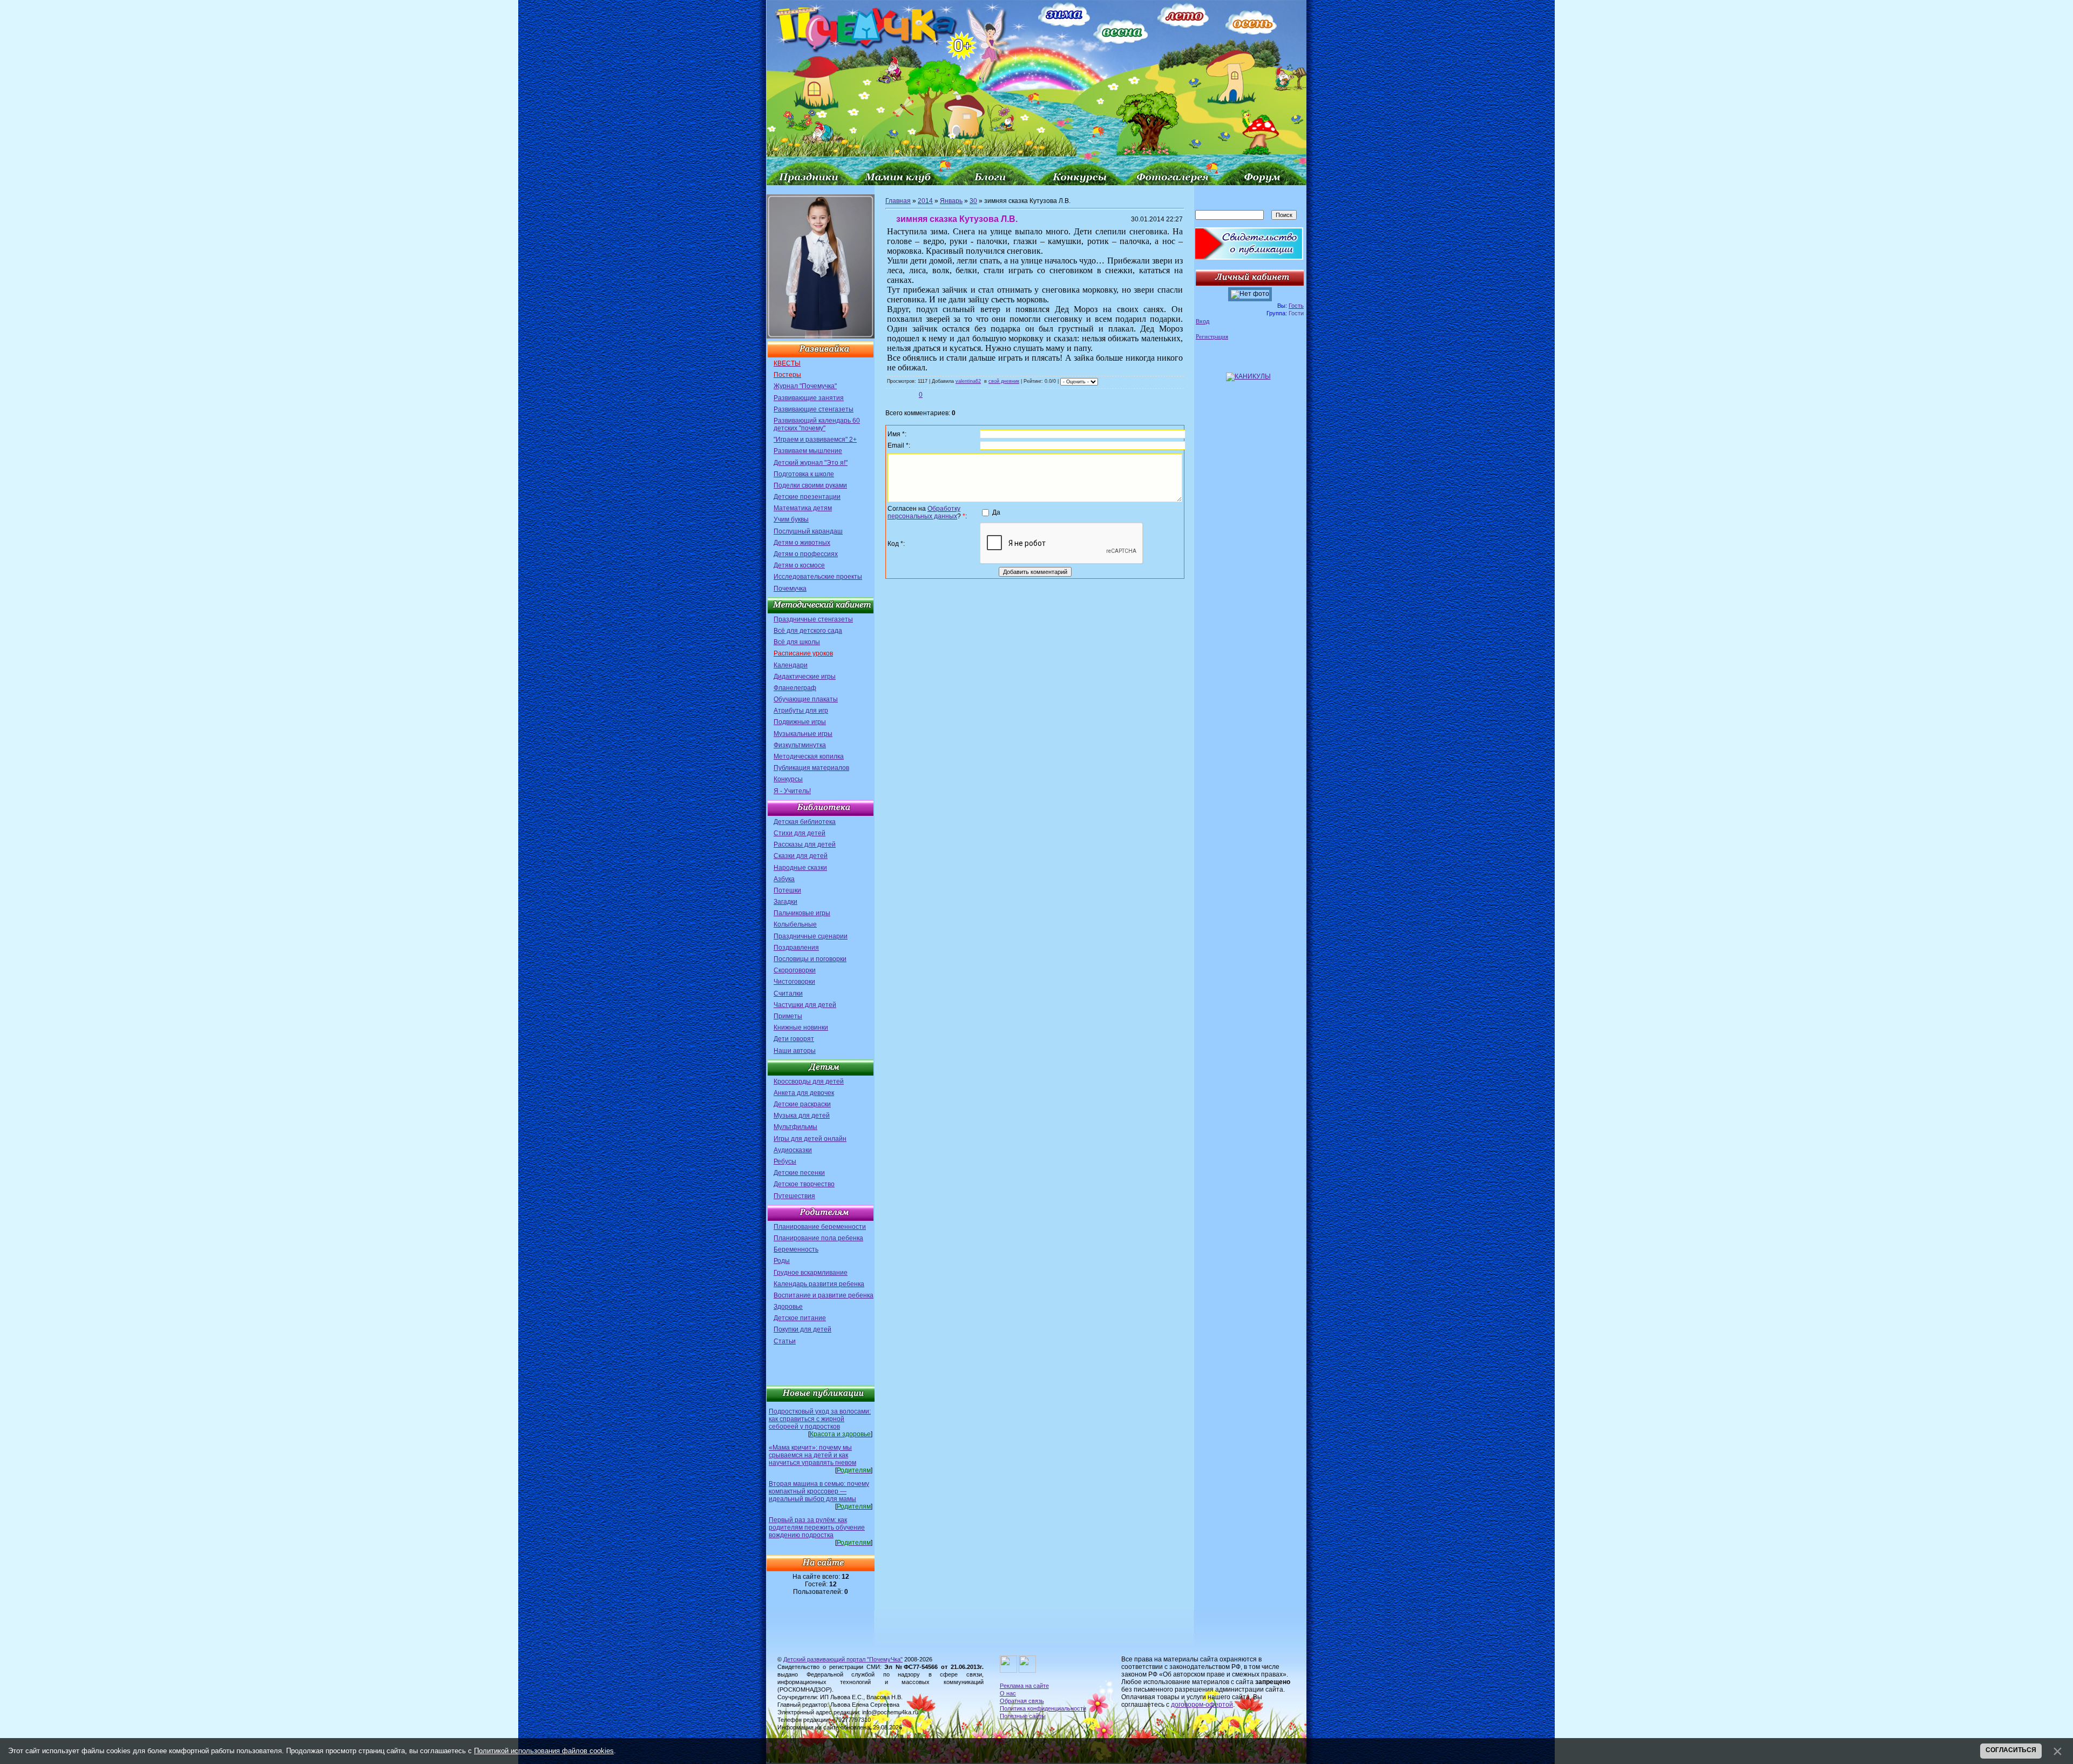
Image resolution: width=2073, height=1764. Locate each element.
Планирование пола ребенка (818, 1238)
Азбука (784, 879)
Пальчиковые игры (802, 913)
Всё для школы (797, 642)
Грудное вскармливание (811, 1273)
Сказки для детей (801, 856)
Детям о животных (802, 543)
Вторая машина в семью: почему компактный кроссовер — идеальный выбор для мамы (819, 1491)
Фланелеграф (795, 688)
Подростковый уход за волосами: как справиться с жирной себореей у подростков (820, 1419)
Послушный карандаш (808, 531)
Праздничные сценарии (811, 936)
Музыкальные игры (803, 734)
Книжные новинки (801, 1028)
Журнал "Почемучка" (805, 386)
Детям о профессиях (806, 554)
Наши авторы (795, 1051)
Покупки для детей (802, 1329)
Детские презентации (807, 497)
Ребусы (785, 1161)
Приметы (788, 1016)
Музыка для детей (802, 1116)
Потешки (787, 890)
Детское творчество (804, 1184)
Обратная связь (1022, 1701)
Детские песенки (799, 1173)
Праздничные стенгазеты (813, 619)
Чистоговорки (794, 982)
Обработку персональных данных (924, 512)
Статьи (785, 1341)
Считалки (788, 993)
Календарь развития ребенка (819, 1284)
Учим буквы (791, 519)
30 (973, 201)
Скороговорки (795, 970)
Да (996, 512)
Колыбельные (795, 924)
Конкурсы (788, 779)
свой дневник (1004, 381)
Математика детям (803, 508)
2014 (925, 201)
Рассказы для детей (805, 844)
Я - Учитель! (792, 791)
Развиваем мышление (808, 451)
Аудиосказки (793, 1150)
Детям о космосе (799, 565)
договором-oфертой (1202, 1705)
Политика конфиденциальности (1043, 1708)
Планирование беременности (820, 1227)
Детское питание (800, 1318)
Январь (951, 201)
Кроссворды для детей (809, 1082)
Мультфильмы (795, 1127)
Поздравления (796, 948)
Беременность (796, 1249)
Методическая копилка (809, 756)
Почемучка (790, 589)
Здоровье (788, 1307)
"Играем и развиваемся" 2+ (815, 440)
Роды (782, 1261)
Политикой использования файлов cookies (544, 1751)
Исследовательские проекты (818, 577)
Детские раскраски (802, 1104)
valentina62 (968, 381)
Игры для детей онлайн (810, 1139)
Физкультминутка (800, 745)
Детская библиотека (805, 822)
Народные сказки (800, 868)
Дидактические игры (805, 677)
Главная (898, 201)
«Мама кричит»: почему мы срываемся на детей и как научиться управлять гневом (812, 1455)
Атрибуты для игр (801, 711)
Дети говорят (794, 1039)
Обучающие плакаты (806, 699)
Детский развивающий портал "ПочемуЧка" (843, 1659)
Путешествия (794, 1196)
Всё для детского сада (808, 631)
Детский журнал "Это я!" (811, 463)
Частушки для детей (805, 1005)
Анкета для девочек (804, 1093)
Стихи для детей (800, 833)
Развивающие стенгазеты (814, 409)
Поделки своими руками (810, 485)
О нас (1008, 1693)
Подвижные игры (800, 722)
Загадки (785, 902)
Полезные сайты (1023, 1716)
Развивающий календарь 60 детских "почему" (817, 424)
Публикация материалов (811, 768)
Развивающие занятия (809, 398)
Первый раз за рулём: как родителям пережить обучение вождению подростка (817, 1528)
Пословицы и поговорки (810, 959)
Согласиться (2011, 1750)
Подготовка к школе (804, 474)
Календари (791, 665)
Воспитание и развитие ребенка (824, 1295)
